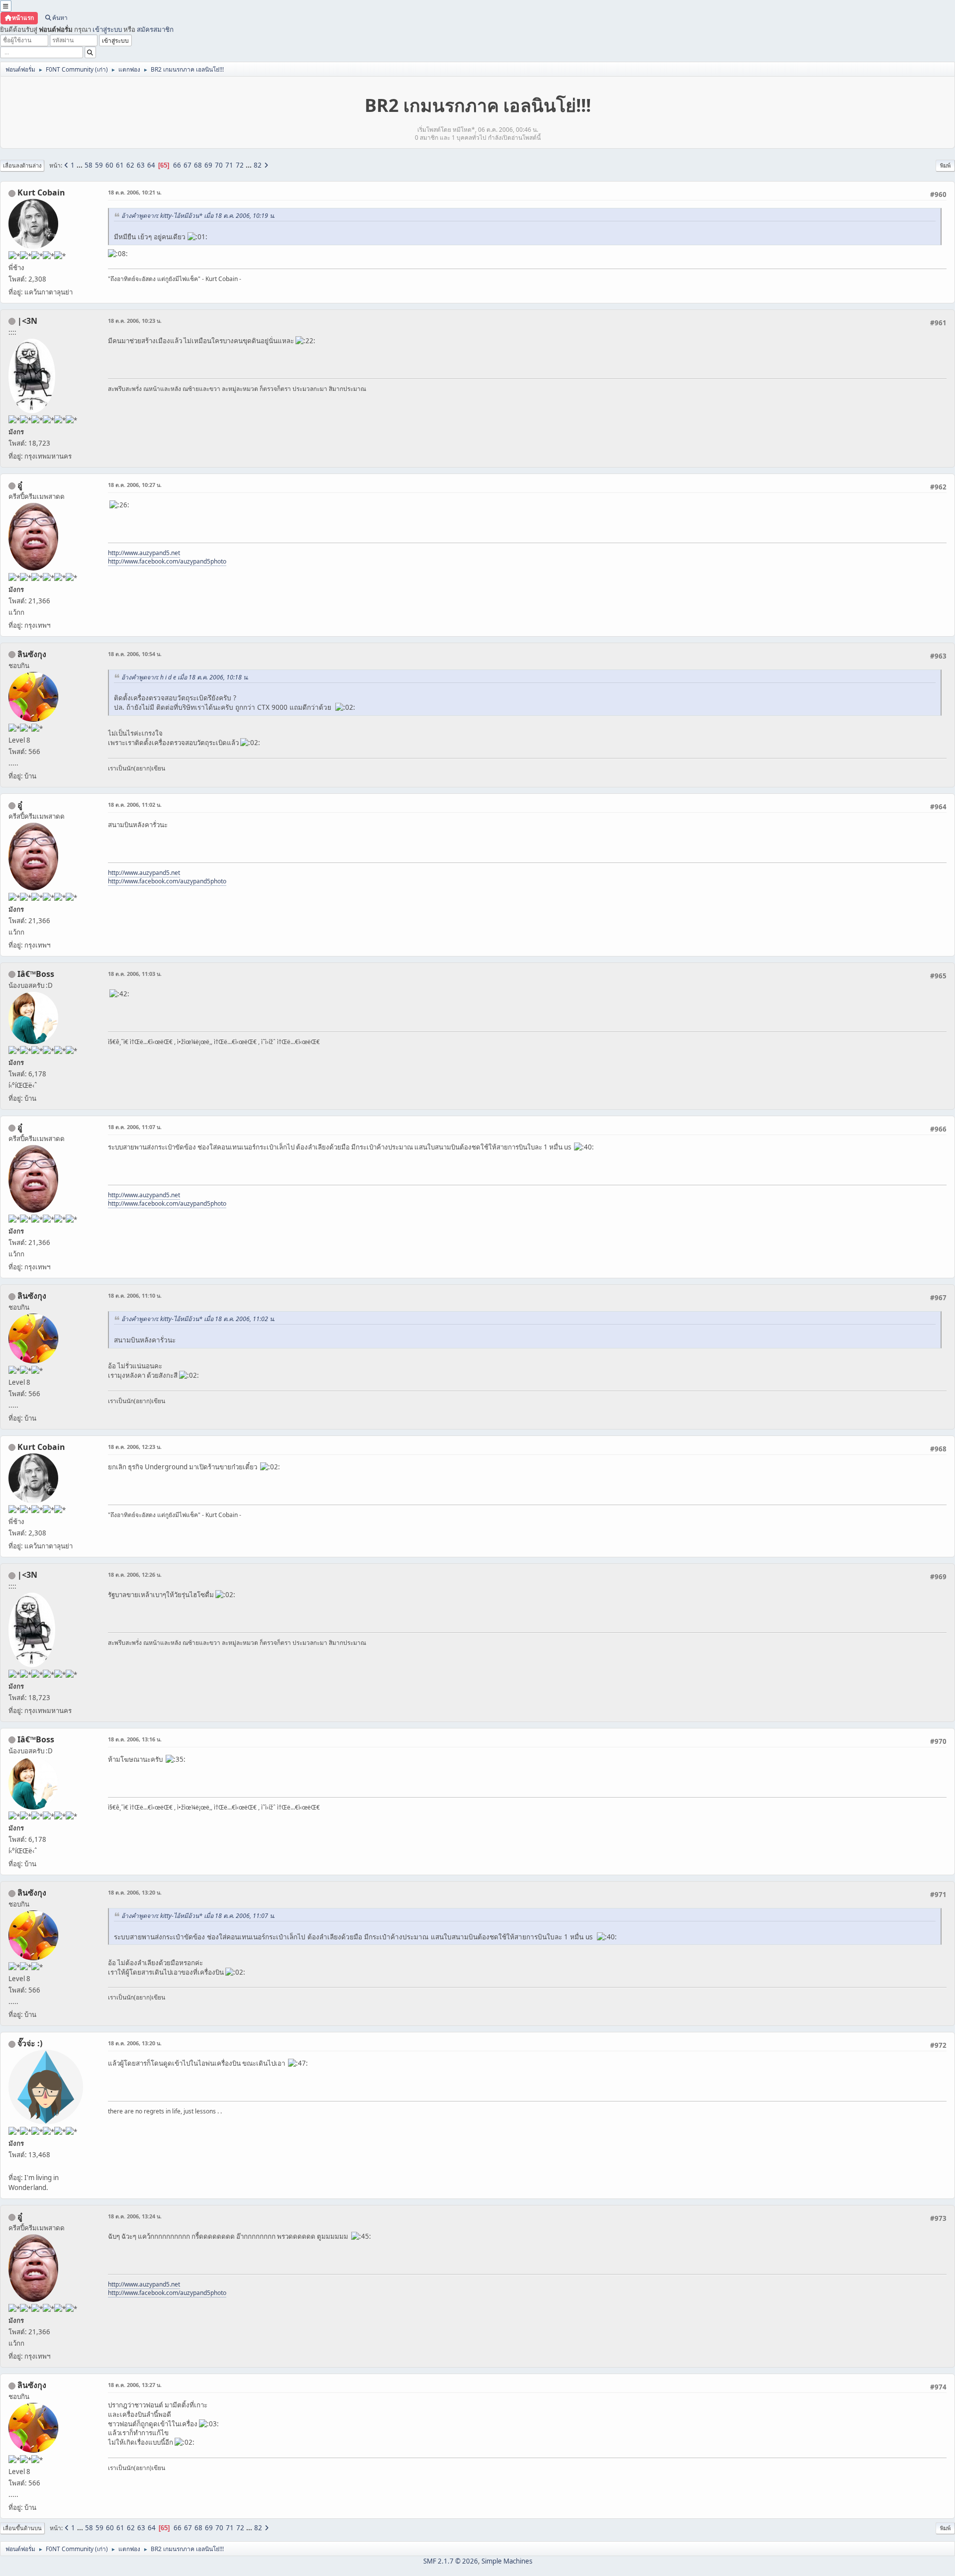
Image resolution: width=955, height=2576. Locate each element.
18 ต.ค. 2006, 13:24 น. (135, 2216)
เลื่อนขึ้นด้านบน (22, 2528)
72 (240, 165)
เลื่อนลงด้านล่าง (22, 165)
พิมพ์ (945, 165)
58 (89, 165)
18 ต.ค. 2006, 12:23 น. (135, 1447)
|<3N (27, 321)
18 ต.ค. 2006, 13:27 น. (135, 2385)
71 (229, 165)
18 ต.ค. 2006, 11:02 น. (135, 805)
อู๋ (20, 485)
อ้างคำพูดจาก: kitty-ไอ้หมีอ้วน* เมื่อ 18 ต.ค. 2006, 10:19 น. (198, 216)
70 (219, 165)
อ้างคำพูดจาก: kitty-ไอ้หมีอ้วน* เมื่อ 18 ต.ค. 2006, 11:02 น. (198, 1319)
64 (151, 165)
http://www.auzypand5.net (144, 553)
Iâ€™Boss (36, 974)
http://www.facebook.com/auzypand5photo (167, 561)
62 (130, 165)
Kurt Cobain (41, 192)
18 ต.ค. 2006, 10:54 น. (135, 654)
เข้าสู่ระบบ (107, 29)
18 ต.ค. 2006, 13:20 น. (135, 1892)
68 (198, 165)
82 (258, 165)
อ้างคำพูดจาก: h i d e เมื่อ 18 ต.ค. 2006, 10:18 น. (185, 677)
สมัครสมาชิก (155, 29)
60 (109, 165)
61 (120, 165)
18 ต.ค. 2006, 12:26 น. (135, 1574)
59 (99, 165)
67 (188, 165)
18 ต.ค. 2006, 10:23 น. (135, 321)
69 (208, 165)
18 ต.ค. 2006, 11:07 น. (135, 1127)
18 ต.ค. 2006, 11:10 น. (135, 1295)
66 (177, 165)
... (80, 165)
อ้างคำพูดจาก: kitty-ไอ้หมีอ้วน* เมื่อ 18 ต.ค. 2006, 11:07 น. (198, 1916)
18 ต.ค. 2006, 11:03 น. (135, 974)
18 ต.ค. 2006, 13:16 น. (135, 1739)
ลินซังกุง (32, 654)
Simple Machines (507, 2561)
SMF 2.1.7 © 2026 (451, 2561)
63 (141, 165)
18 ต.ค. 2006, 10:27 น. (135, 485)
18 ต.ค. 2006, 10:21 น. (135, 192)
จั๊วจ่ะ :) (30, 2043)
